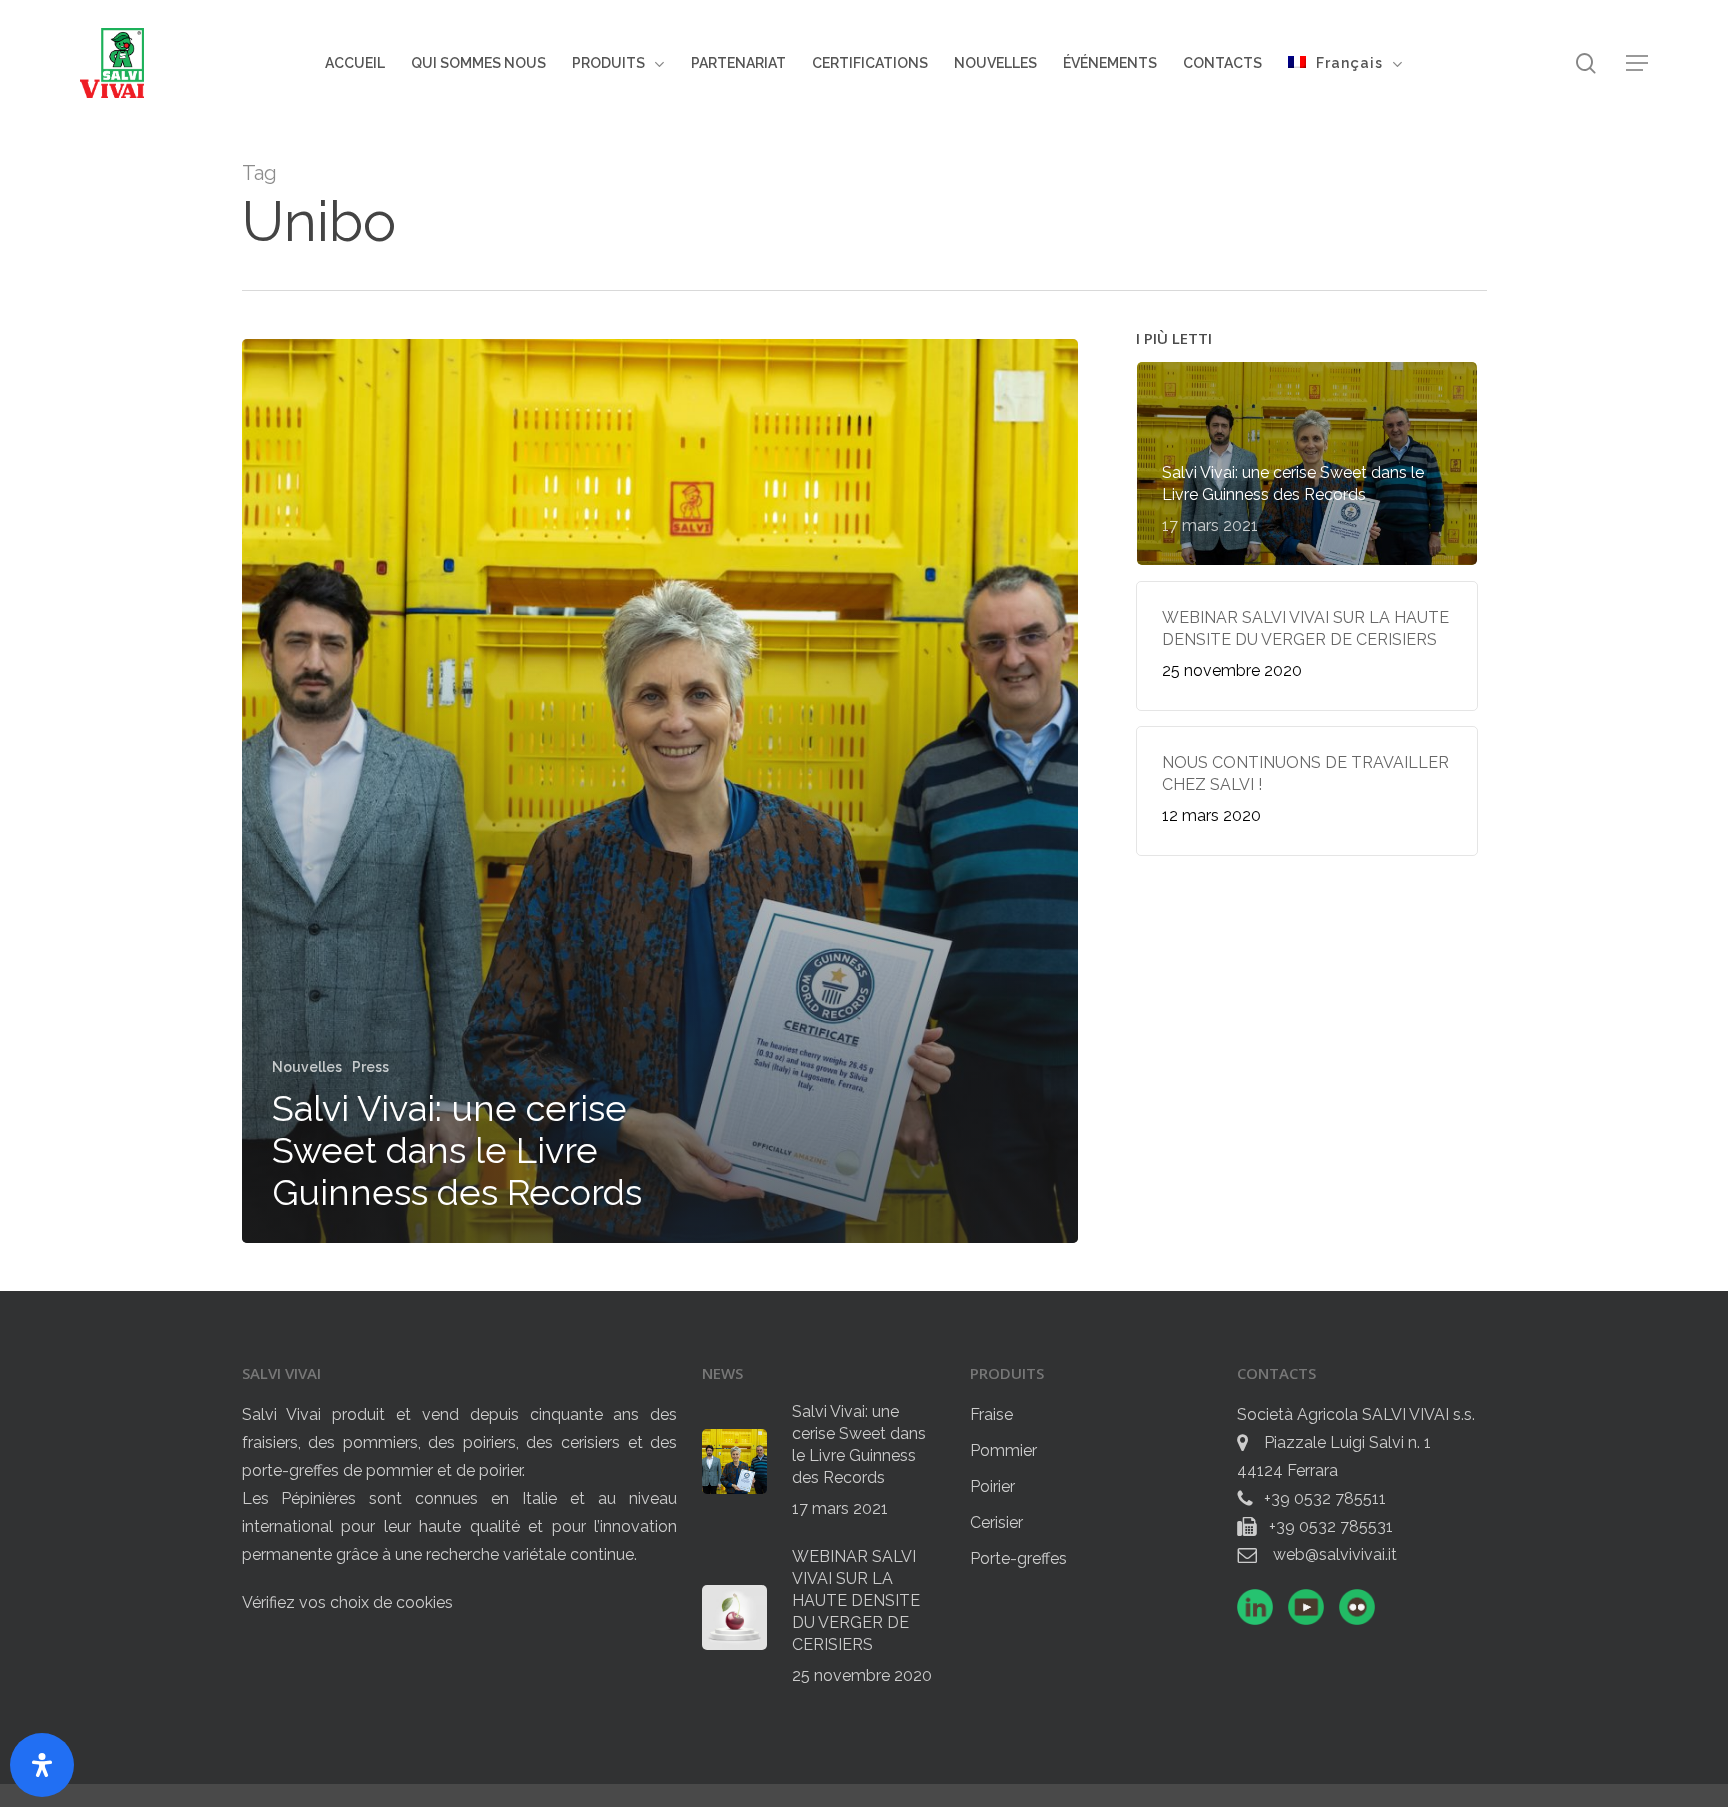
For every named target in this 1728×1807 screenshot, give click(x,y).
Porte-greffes (1018, 1558)
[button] (1637, 63)
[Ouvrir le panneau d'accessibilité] (42, 1765)
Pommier (1003, 1450)
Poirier (992, 1486)
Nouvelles (307, 1067)
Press (370, 1067)
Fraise (991, 1414)
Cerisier (996, 1522)
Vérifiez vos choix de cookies (347, 1602)
